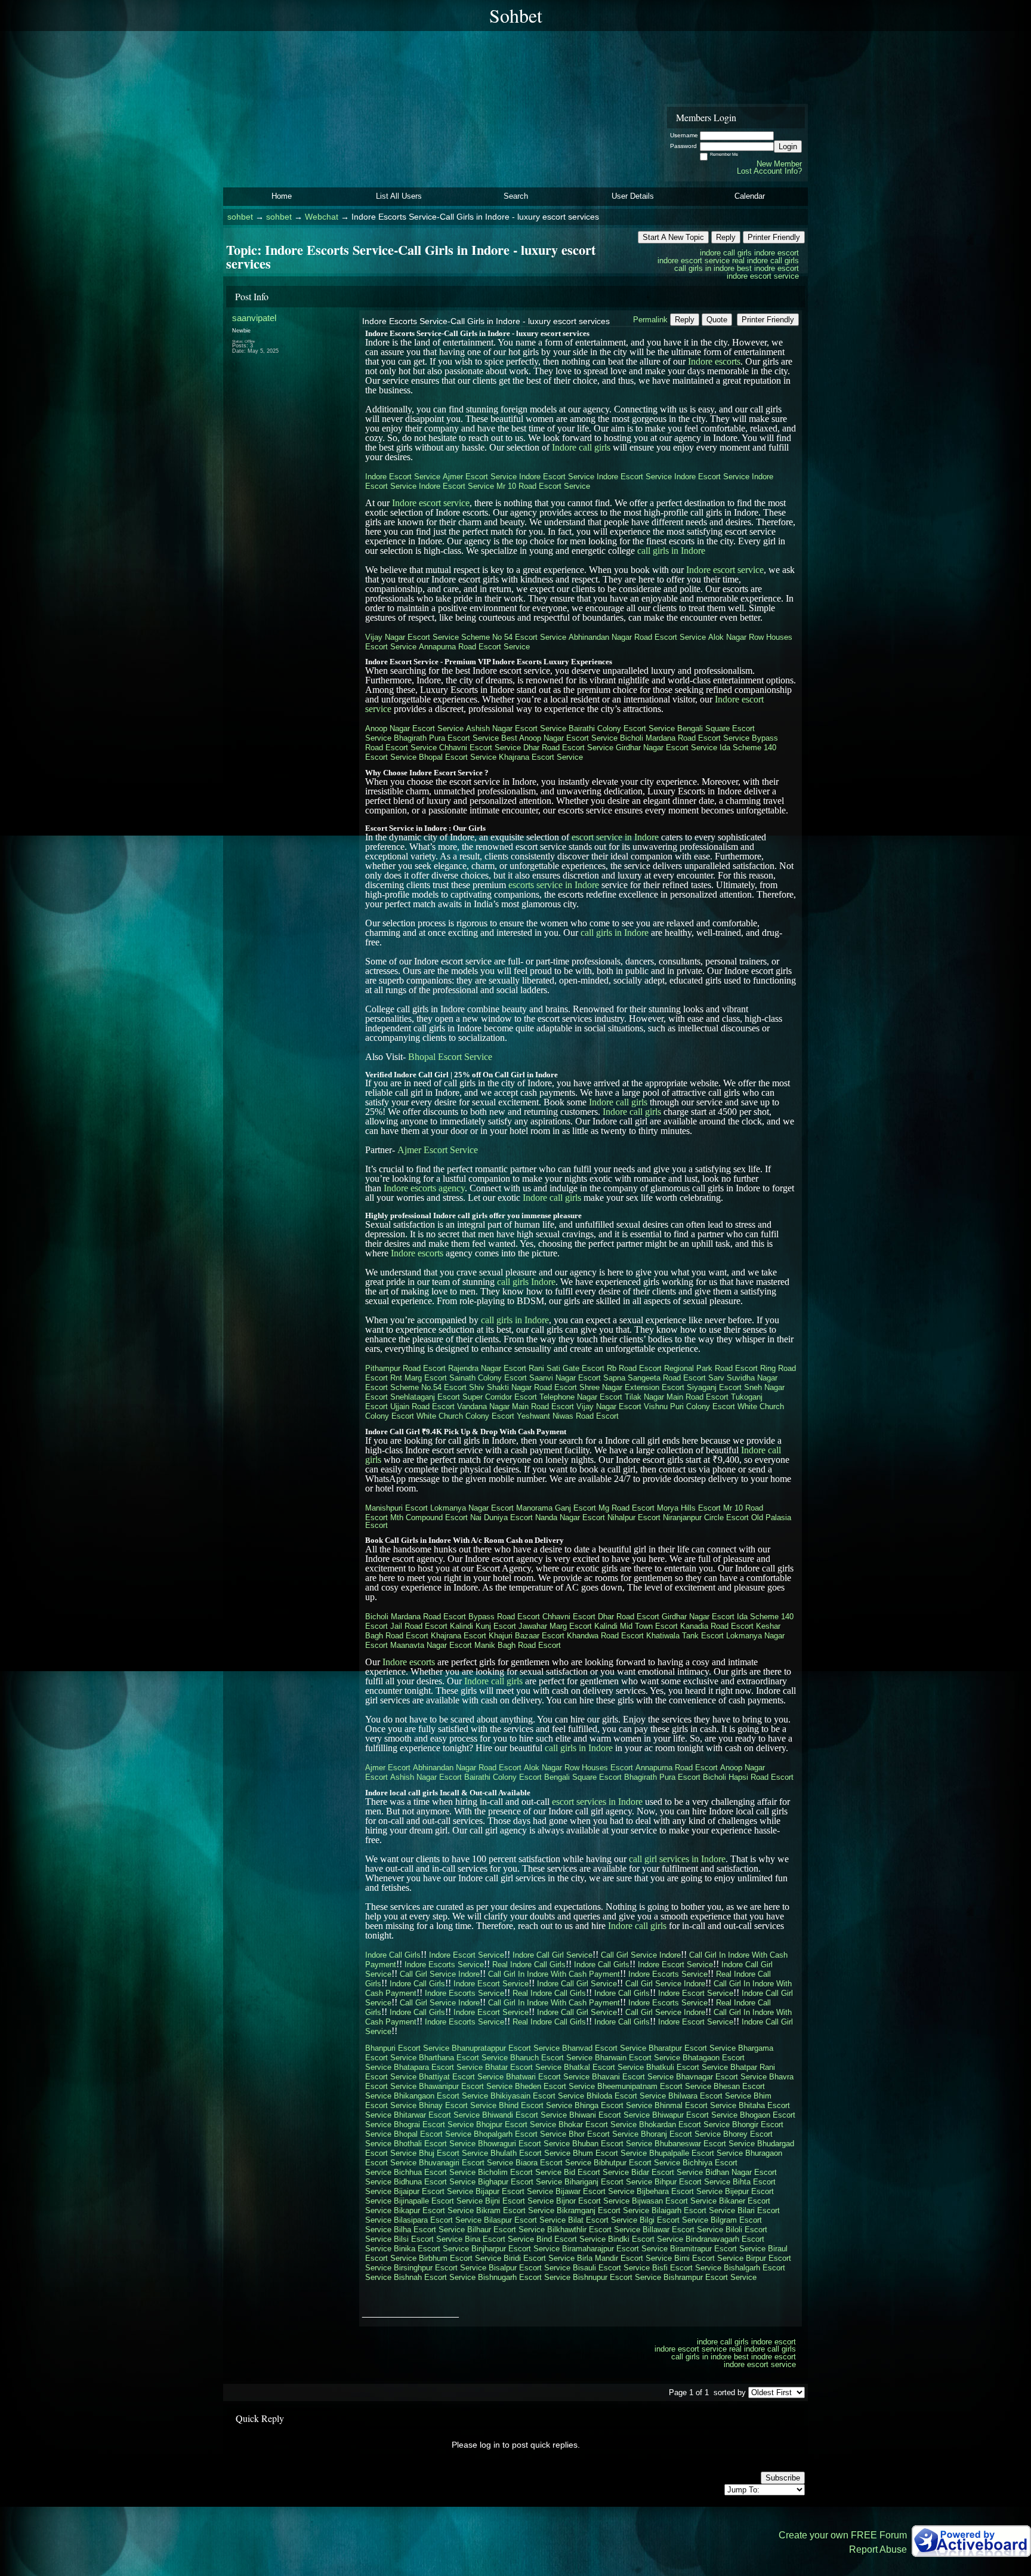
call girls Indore (526, 1282)
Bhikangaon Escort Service (441, 2096)
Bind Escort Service (571, 2239)
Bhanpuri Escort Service (407, 2048)
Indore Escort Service (403, 477)
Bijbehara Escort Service (680, 2191)
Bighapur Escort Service (520, 2182)
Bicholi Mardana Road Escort (416, 1617)
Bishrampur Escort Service (710, 2277)
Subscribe (783, 2478)
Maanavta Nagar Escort (431, 1645)
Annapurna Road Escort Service (474, 647)
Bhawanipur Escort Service (466, 2086)
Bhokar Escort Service (598, 2124)
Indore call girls (581, 447)
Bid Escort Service (596, 2172)
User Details (633, 196)
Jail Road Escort (419, 1626)
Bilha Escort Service (429, 2230)
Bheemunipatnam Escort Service (654, 2086)
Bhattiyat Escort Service (461, 2077)
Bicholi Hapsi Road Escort (748, 1777)
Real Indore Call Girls (529, 1965)
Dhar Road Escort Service (568, 748)
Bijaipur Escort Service (433, 2191)
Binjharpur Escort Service (515, 2249)
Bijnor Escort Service (593, 2201)
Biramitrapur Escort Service (718, 2249)
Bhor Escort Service (604, 2134)
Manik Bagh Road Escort (518, 1645)
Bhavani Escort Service (633, 2077)
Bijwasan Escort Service (674, 2201)
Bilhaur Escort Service (506, 2230)
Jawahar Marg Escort (555, 1626)
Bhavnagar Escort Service (721, 2077)
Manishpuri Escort (396, 1508)
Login (788, 147)
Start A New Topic (673, 237)
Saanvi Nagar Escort (565, 1378)
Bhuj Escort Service (453, 2153)
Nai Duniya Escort (501, 1517)
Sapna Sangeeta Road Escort (655, 1378)
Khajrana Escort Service (541, 757)
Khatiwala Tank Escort (685, 1636)
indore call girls (726, 253)
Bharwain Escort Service (638, 2058)
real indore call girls (765, 261)
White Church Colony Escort (465, 1416)
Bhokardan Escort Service (684, 2124)
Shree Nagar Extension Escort (632, 1387)
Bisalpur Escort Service (530, 2268)
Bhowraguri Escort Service (524, 2144)
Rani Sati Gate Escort (567, 1368)
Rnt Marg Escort (419, 1378)
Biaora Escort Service (553, 2163)
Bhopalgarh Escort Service (520, 2134)
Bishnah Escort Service (435, 2277)
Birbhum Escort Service (460, 2258)
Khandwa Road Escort (605, 1636)
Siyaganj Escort (714, 1387)
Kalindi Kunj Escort (483, 1626)
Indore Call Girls (393, 1955)
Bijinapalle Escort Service (438, 2201)
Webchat (322, 217)
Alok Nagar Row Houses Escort (578, 1768)
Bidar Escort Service (667, 2172)
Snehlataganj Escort (425, 1397)
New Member (779, 164)
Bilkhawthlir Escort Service (594, 2230)
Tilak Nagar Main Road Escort (677, 1397)
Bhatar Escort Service (523, 2067)
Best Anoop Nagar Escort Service (559, 738)
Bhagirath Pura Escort (662, 1777)
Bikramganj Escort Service (603, 2210)
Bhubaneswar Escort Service (705, 2144)
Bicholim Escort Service (520, 2172)
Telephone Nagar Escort (581, 1397)
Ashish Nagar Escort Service (516, 728)
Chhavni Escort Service (480, 748)
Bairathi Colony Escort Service (622, 728)
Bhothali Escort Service (435, 2144)
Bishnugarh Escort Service (524, 2277)
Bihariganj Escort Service (608, 2182)
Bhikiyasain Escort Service (537, 2096)
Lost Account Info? (769, 171)
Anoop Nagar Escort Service (414, 728)
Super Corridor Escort (500, 1397)
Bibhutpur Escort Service (637, 2163)
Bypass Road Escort (504, 1617)
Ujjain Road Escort (422, 1406)
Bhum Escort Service (610, 2153)
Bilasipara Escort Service (438, 2220)
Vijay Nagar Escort (609, 1406)
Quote (717, 320)
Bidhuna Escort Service (435, 2182)
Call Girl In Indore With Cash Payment (554, 1974)
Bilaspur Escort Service (525, 2220)
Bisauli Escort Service (611, 2268)
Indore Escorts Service (444, 1965)
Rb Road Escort (634, 1368)
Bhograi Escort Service (434, 2124)
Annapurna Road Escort (677, 1768)
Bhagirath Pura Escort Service (446, 738)
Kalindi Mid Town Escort (636, 1626)
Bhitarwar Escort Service (437, 2115)
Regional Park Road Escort (711, 1368)
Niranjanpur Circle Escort (706, 1517)
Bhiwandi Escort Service (524, 2115)
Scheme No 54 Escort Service (514, 637)
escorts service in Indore (554, 885)
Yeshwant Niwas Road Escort (568, 1416)
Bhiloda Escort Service (626, 2096)
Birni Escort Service (709, 2258)
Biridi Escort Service (539, 2258)
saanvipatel (254, 318)
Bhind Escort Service (535, 2105)
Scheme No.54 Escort (428, 1387)
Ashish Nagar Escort (426, 1777)
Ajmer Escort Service (480, 477)
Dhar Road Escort (629, 1617)
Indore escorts (714, 361)
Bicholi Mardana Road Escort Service (685, 738)
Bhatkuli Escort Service (687, 2067)
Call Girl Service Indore (641, 1955)
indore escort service (694, 261)
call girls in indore (704, 268)
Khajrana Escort (459, 1636)
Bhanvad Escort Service (604, 2048)
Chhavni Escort (569, 1617)
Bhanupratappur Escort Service (506, 2048)
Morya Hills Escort (689, 1508)
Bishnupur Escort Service (617, 2277)
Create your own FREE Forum (843, 2535)
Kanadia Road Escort (717, 1626)
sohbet (240, 217)
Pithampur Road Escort (405, 1368)
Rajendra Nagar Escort (487, 1368)
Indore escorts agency (424, 1188)
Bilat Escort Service (603, 2220)
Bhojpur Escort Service (516, 2124)
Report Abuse (878, 2549)
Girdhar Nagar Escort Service (666, 748)
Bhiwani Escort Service (609, 2115)
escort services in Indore (597, 1802)
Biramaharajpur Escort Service (615, 2249)
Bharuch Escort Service (551, 2058)
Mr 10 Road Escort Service (543, 486)
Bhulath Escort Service (530, 2153)
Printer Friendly (774, 237)
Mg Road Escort (626, 1508)
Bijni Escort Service (519, 2201)
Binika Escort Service (431, 2249)
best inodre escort (768, 268)
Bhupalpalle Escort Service (696, 2153)
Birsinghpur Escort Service (440, 2268)
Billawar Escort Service (683, 2230)
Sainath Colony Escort (488, 1378)
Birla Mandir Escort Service (624, 2258)
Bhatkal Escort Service (604, 2067)
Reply (726, 237)
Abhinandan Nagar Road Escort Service (637, 637)
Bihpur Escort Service (692, 2182)
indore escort (777, 253)
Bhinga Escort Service (613, 2105)
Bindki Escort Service (646, 2239)
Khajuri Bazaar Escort (527, 1636)
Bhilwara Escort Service (710, 2096)
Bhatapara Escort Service (438, 2067)
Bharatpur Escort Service (692, 2048)
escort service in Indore (615, 837)
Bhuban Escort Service (612, 2144)
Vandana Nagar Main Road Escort (515, 1406)
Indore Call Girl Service (552, 1955)
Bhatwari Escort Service (548, 2077)
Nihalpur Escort (634, 1517)
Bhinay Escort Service (458, 2105)
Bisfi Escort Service (687, 2268)
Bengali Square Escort (583, 1777)
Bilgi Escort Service (674, 2220)
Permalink (650, 320)
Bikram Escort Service (515, 2210)
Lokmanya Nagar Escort (472, 1508)
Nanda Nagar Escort (570, 1517)
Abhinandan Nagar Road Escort (467, 1768)
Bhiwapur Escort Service (695, 2115)
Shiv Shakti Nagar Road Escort (523, 1387)
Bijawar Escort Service (595, 2191)
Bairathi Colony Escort (503, 1777)
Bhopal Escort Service (458, 757)
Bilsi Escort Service (428, 2239)
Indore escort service (431, 503)
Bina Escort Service (499, 2239)
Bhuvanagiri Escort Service (466, 2163)
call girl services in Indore (677, 1859)
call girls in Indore (671, 551)
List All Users (399, 196)
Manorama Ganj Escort (556, 1508)
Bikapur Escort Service (434, 2210)
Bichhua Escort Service (435, 2172)
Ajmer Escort (388, 1768)
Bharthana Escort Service (463, 2058)
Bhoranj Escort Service (681, 2134)
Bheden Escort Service (555, 2086)
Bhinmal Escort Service (695, 2105)
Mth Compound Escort (429, 1517)
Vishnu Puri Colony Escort (689, 1406)
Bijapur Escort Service (514, 2191)
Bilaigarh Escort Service (693, 2210)
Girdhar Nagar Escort (698, 1617)
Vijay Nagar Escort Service (412, 637)
